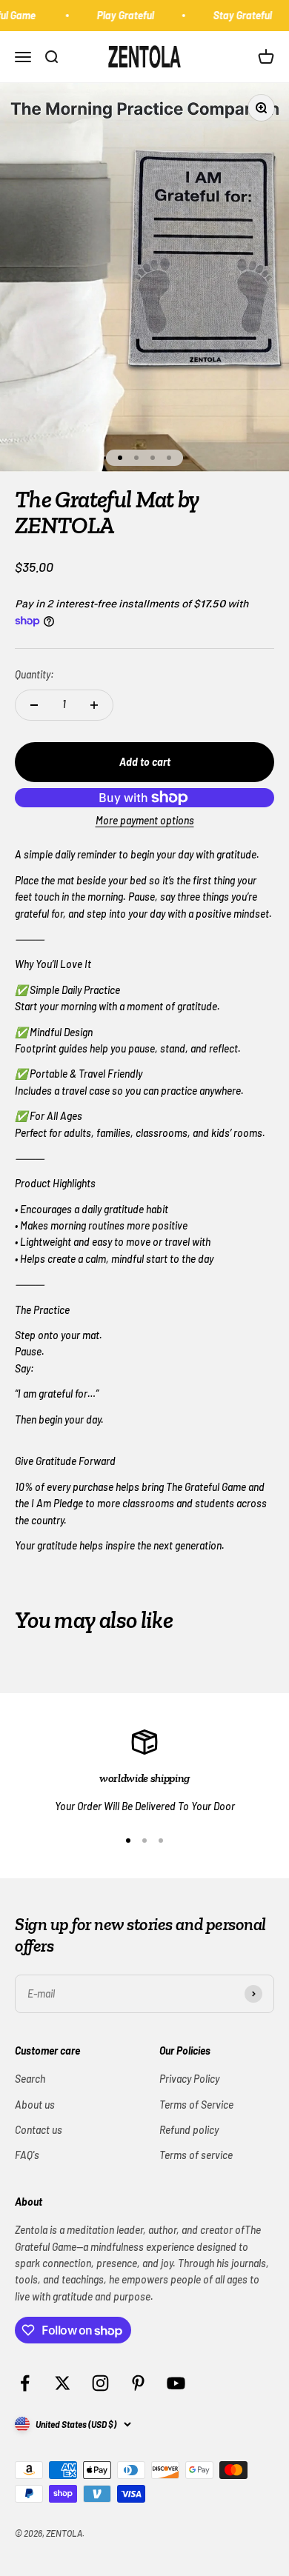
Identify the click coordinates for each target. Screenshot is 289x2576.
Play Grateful (120, 15)
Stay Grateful (237, 15)
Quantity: (34, 674)
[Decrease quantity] (34, 705)
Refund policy (189, 2130)
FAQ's (27, 2155)
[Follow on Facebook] (25, 2383)
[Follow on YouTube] (176, 2383)
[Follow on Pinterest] (138, 2383)
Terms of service (196, 2155)
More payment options (145, 820)
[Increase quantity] (94, 705)
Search (30, 2079)
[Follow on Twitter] (63, 2383)
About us (35, 2105)
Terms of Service (196, 2105)
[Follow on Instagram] (100, 2383)
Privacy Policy (189, 2079)
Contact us (39, 2130)
